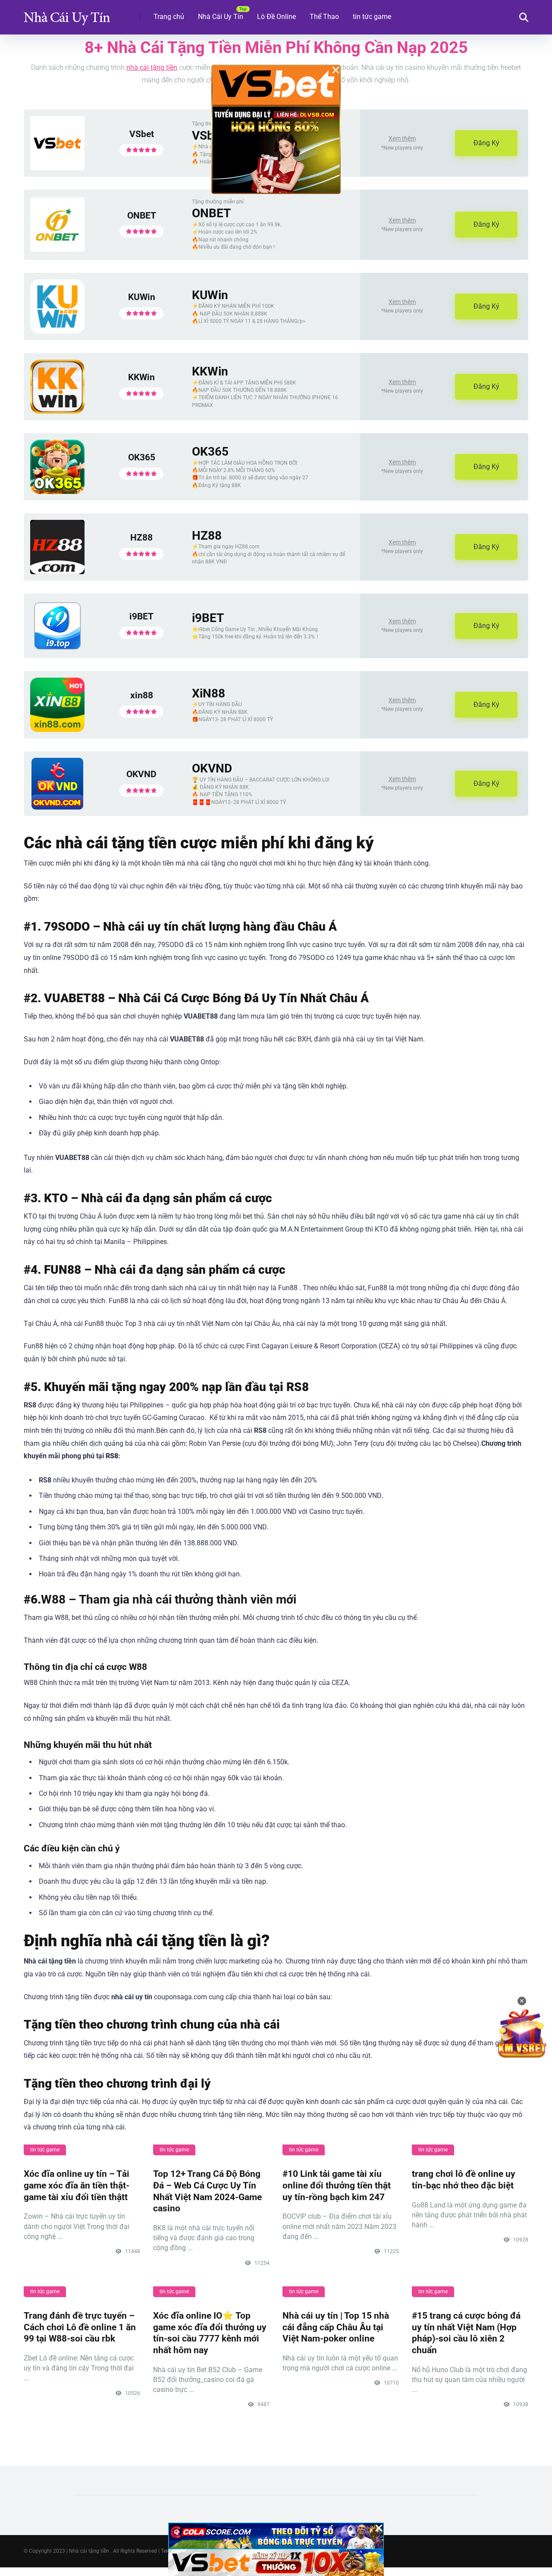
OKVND (141, 774)
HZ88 (141, 537)
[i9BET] (57, 649)
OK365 (142, 457)
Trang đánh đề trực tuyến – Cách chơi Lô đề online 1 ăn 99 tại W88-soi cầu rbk (80, 2327)
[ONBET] (57, 249)
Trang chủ (169, 17)
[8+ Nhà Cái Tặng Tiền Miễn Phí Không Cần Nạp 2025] (67, 14)
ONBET (142, 215)
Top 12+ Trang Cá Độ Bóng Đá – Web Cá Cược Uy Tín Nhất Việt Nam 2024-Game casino (207, 2191)
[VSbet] (57, 168)
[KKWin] (57, 411)
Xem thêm (402, 138)
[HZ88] (57, 572)
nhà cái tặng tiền (152, 67)
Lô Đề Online (276, 17)
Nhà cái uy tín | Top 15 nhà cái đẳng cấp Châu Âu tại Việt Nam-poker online (336, 2327)
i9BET (141, 616)
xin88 (142, 695)
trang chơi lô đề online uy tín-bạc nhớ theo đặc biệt (464, 2179)
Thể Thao (324, 17)
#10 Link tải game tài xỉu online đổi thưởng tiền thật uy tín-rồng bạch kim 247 (337, 2185)
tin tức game (372, 17)
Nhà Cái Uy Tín (221, 17)
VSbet (142, 134)
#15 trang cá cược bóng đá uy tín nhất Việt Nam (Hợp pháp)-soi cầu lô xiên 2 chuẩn (466, 2333)
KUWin (142, 297)
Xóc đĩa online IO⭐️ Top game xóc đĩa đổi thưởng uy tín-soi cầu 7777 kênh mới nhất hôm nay (210, 2333)
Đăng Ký (486, 143)
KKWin (141, 377)
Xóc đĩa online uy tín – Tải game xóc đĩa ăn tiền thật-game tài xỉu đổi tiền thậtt (77, 2185)
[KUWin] (57, 331)
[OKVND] (57, 807)
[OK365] (57, 492)
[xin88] (57, 730)
